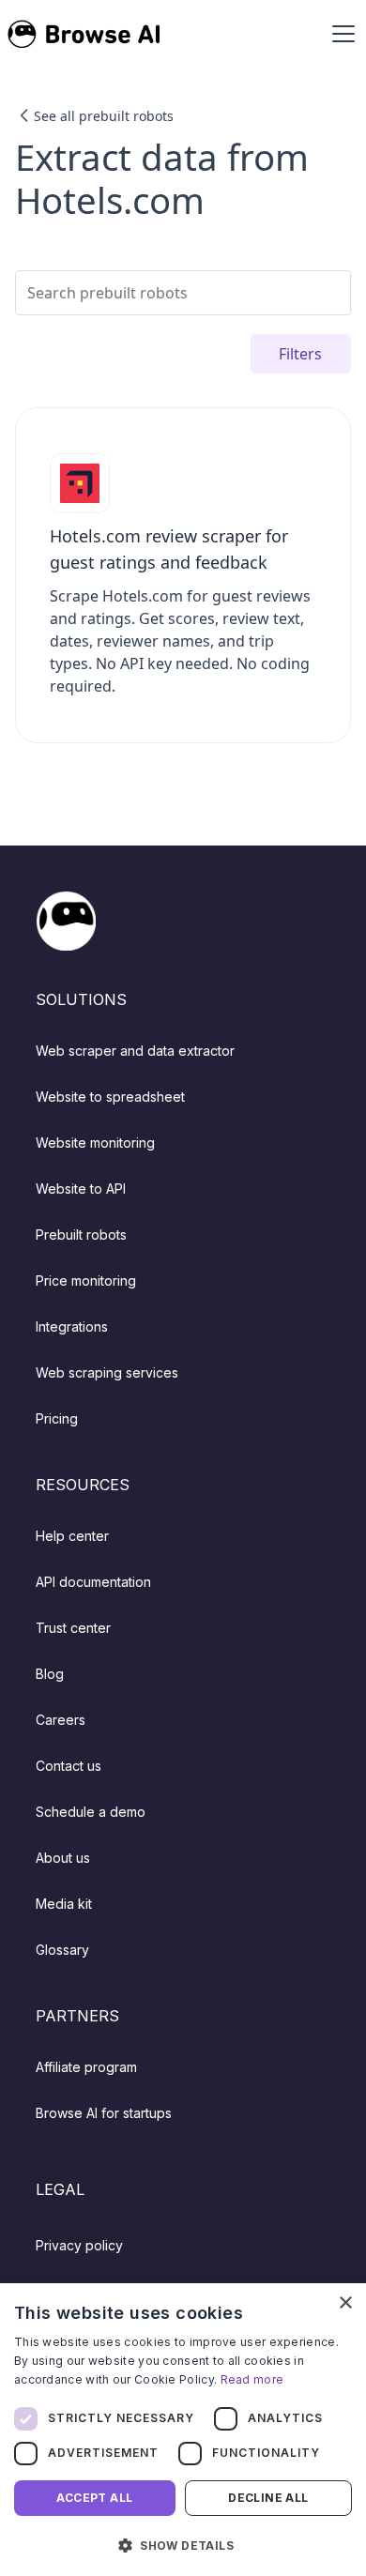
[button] (340, 34)
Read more (252, 2379)
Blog (50, 1674)
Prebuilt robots (81, 1235)
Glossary (62, 1950)
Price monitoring (86, 1280)
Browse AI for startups (104, 2113)
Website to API (81, 1189)
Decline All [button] (268, 2498)
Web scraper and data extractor (135, 1051)
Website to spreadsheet (110, 1097)
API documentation (93, 1582)
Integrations (72, 1326)
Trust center (73, 1628)
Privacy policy (79, 2245)
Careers (61, 1720)
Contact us (69, 1766)
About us (63, 1858)
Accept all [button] (94, 2498)
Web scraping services (107, 1372)
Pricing (57, 1418)
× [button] (345, 2303)
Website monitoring (95, 1143)
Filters (300, 354)
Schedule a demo (91, 1812)
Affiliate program (86, 2067)
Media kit (64, 1904)
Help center (72, 1536)
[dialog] (183, 2430)
